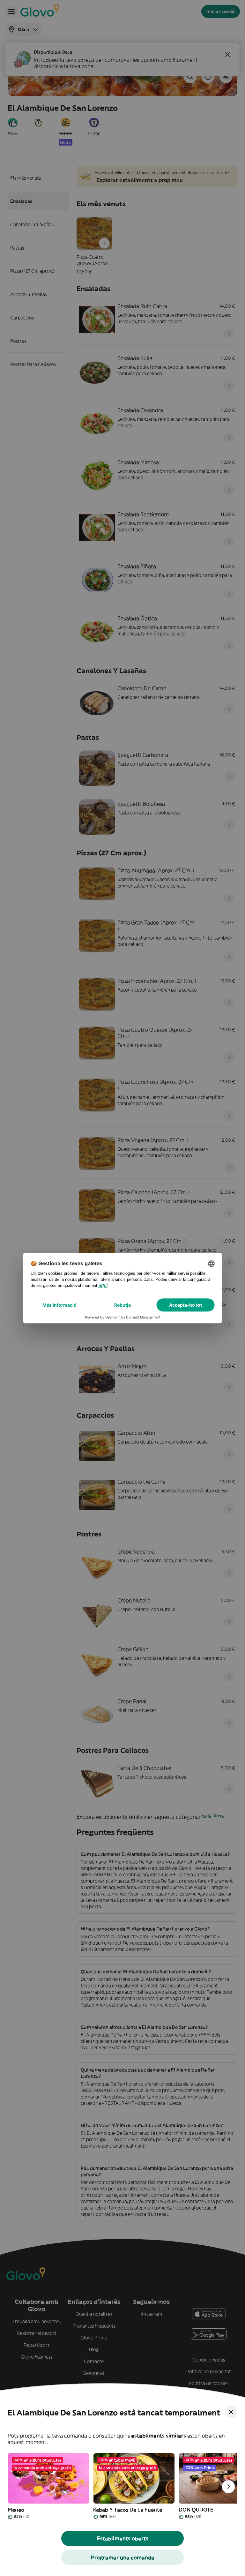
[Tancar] (231, 2412)
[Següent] (228, 2487)
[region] (122, 2487)
